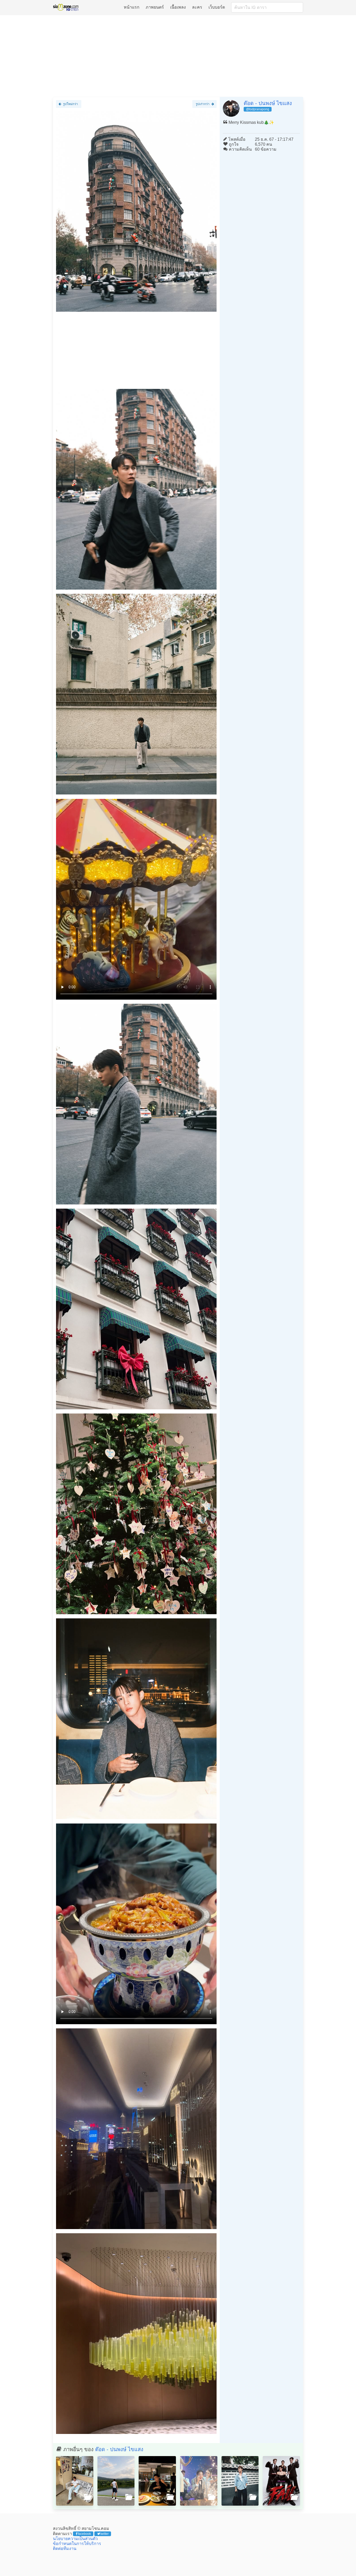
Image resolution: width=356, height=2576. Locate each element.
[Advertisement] (178, 56)
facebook (84, 2534)
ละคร (197, 7)
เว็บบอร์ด (217, 7)
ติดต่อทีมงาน (65, 2549)
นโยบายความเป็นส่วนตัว (75, 2539)
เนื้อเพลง (178, 7)
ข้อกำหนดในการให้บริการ (77, 2544)
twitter (105, 2534)
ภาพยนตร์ (155, 7)
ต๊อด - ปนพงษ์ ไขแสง (268, 103)
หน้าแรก (132, 7)
